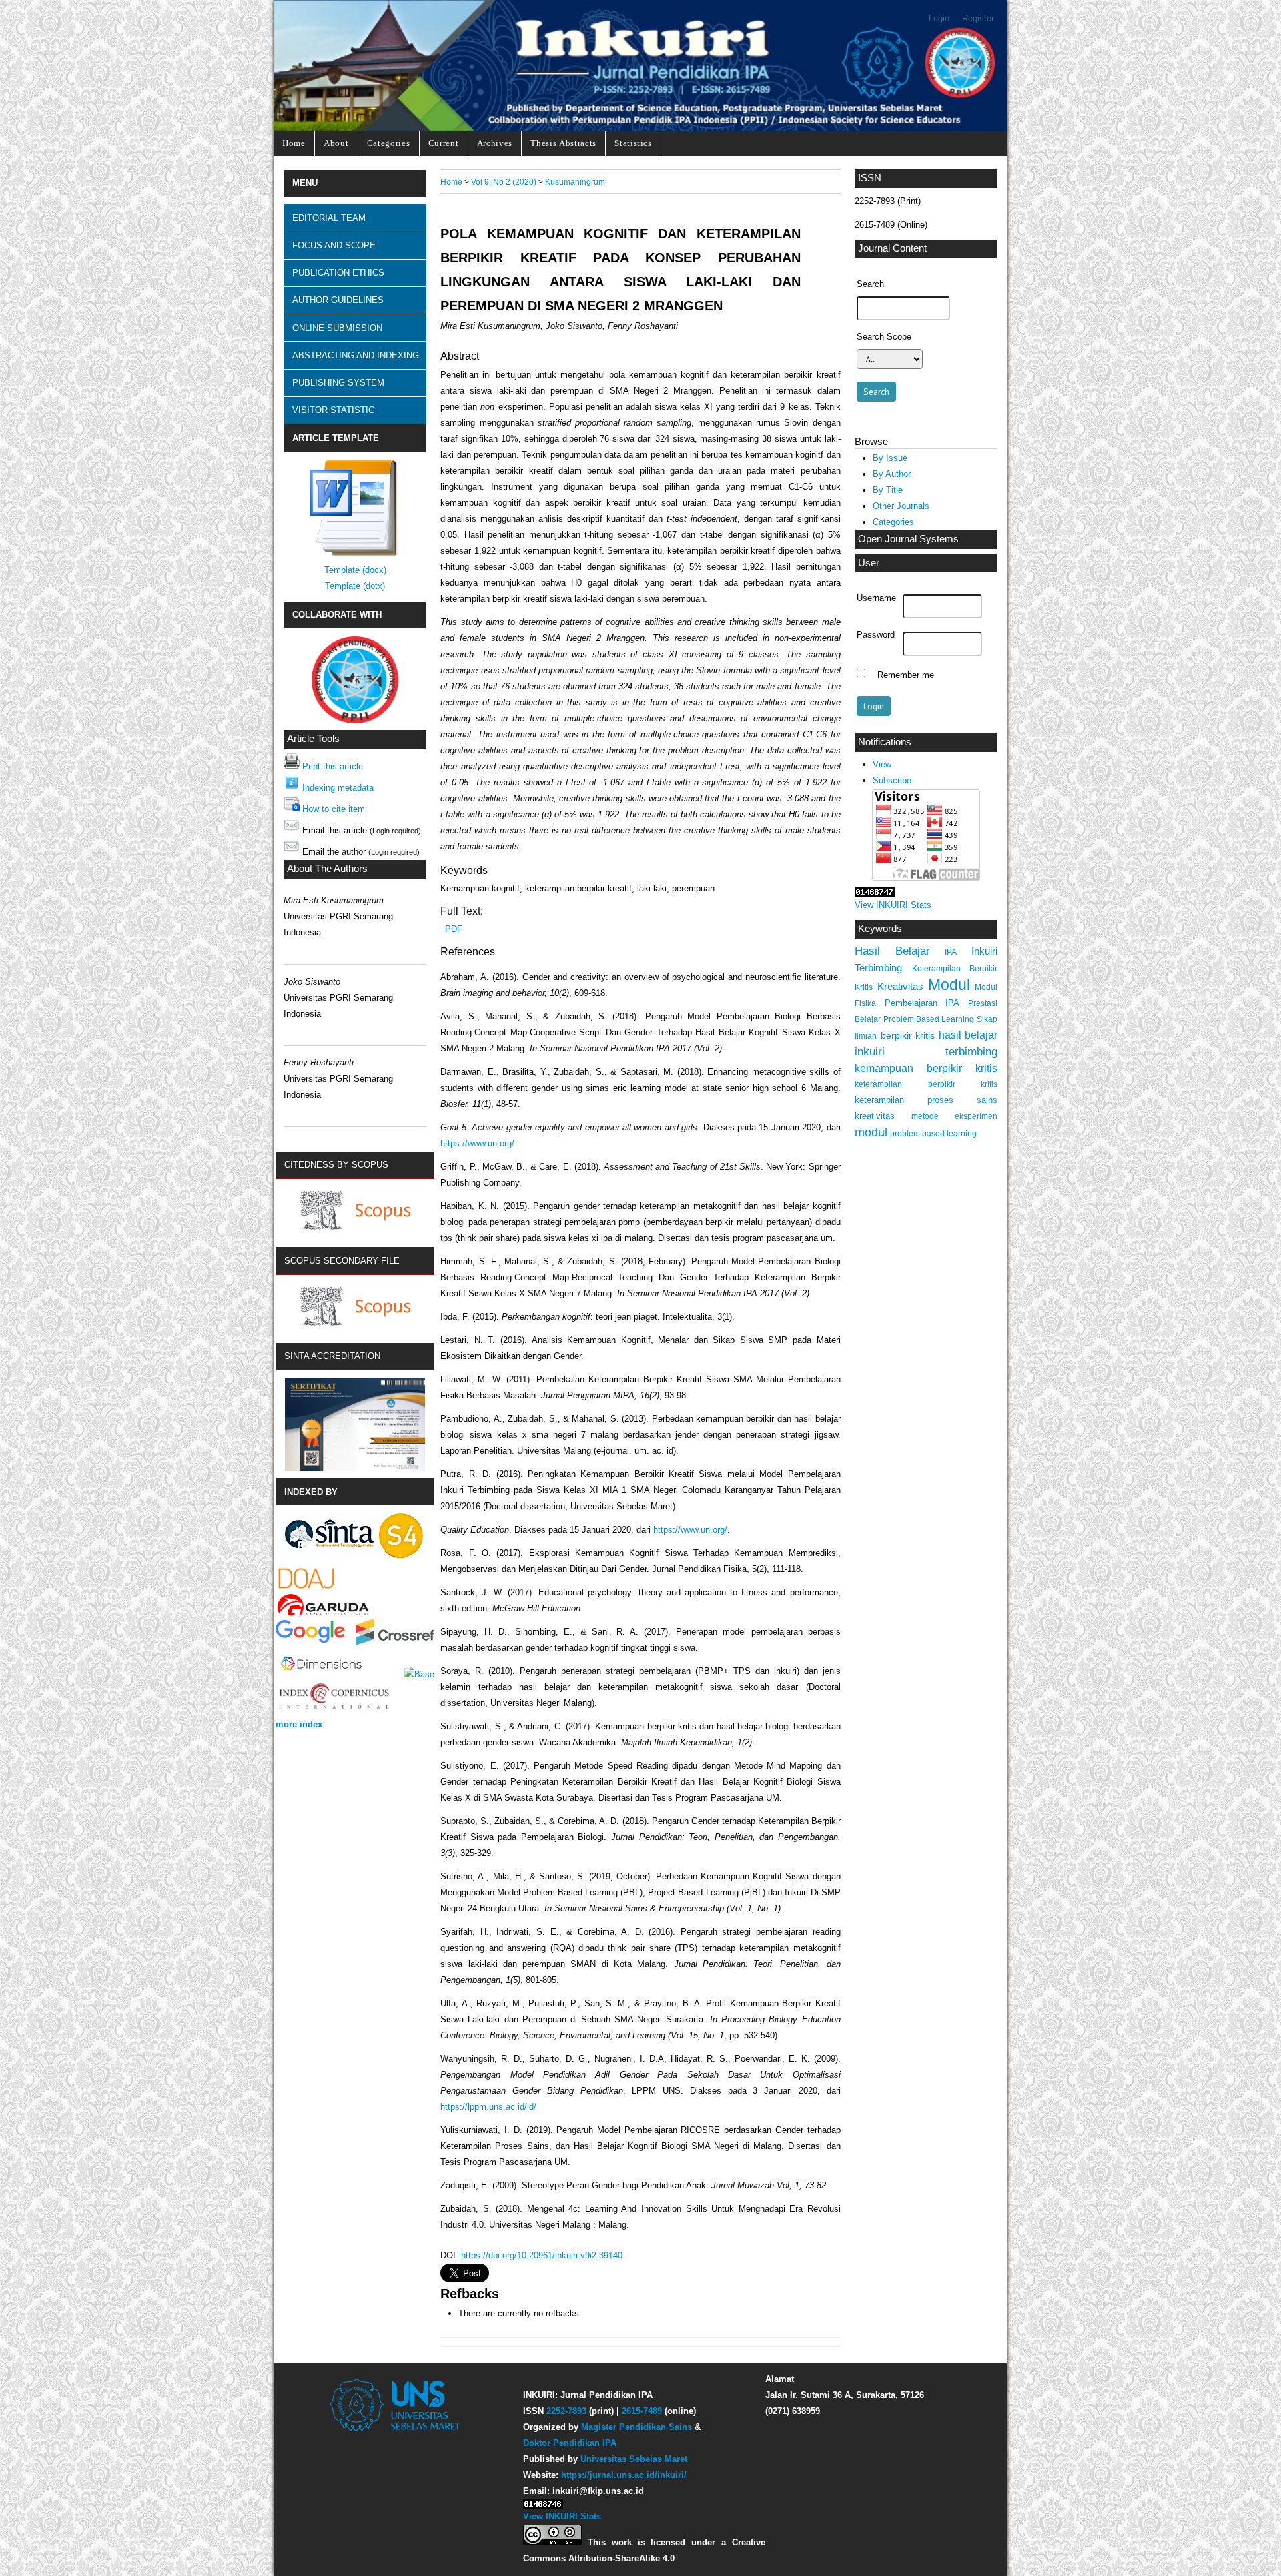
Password (876, 635)
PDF (454, 929)
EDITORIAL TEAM (329, 218)
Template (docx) (355, 570)
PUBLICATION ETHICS (338, 273)
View (882, 764)
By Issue (890, 458)
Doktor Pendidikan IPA (570, 2443)
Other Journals (901, 506)
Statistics (633, 143)
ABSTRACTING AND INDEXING (356, 355)
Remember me (906, 675)
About (336, 143)
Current (444, 143)
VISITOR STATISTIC (333, 410)
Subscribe (892, 780)
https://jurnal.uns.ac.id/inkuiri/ (624, 2475)
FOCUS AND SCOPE (334, 245)
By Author (892, 474)
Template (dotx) (355, 586)
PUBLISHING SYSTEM (338, 383)
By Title (888, 490)
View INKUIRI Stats (893, 905)
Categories (389, 143)
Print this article (333, 766)
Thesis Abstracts (563, 143)
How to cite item (334, 809)
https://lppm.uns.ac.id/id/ (488, 2107)
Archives (495, 143)
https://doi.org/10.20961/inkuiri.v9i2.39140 (542, 2255)
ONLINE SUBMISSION (337, 328)
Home (294, 143)
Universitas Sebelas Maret (634, 2459)
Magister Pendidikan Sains (636, 2427)
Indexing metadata (338, 788)
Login (939, 18)
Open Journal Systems (908, 539)
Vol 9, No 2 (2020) (504, 182)
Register (978, 18)
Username (876, 598)
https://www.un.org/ (477, 1143)
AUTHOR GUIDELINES (338, 300)
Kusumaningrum (575, 182)
